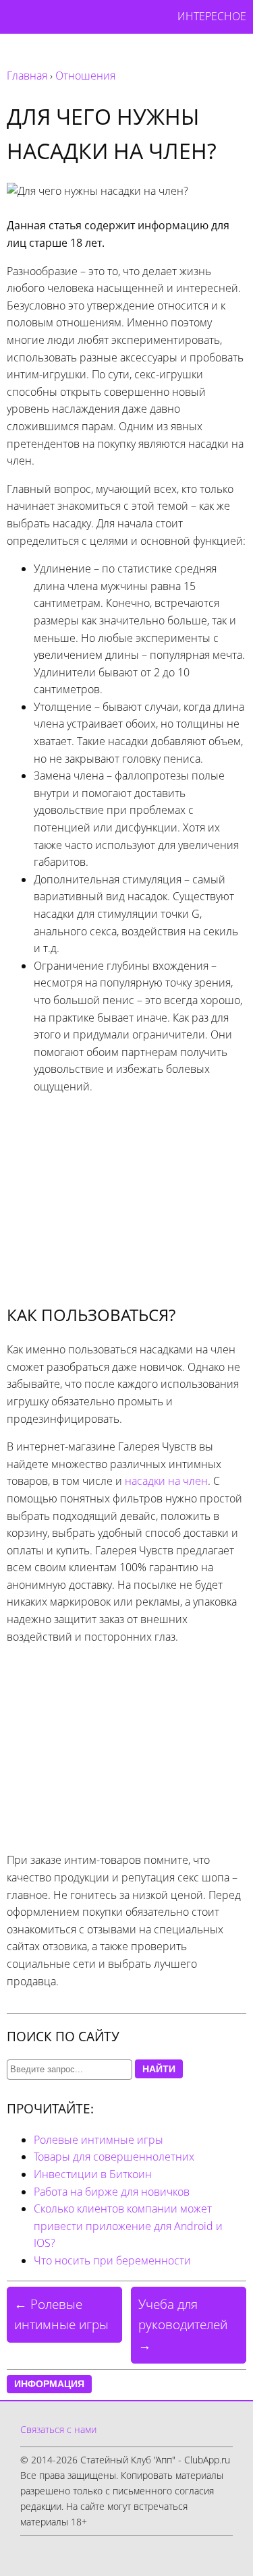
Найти (159, 2069)
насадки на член (166, 1481)
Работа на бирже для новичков (112, 2192)
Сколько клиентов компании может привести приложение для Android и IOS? (128, 2226)
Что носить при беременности (112, 2260)
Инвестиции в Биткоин (93, 2174)
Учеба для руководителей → (183, 2324)
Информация (49, 2384)
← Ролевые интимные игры (61, 2314)
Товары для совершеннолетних (114, 2157)
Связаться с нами (58, 2429)
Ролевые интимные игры (99, 2140)
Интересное (212, 16)
